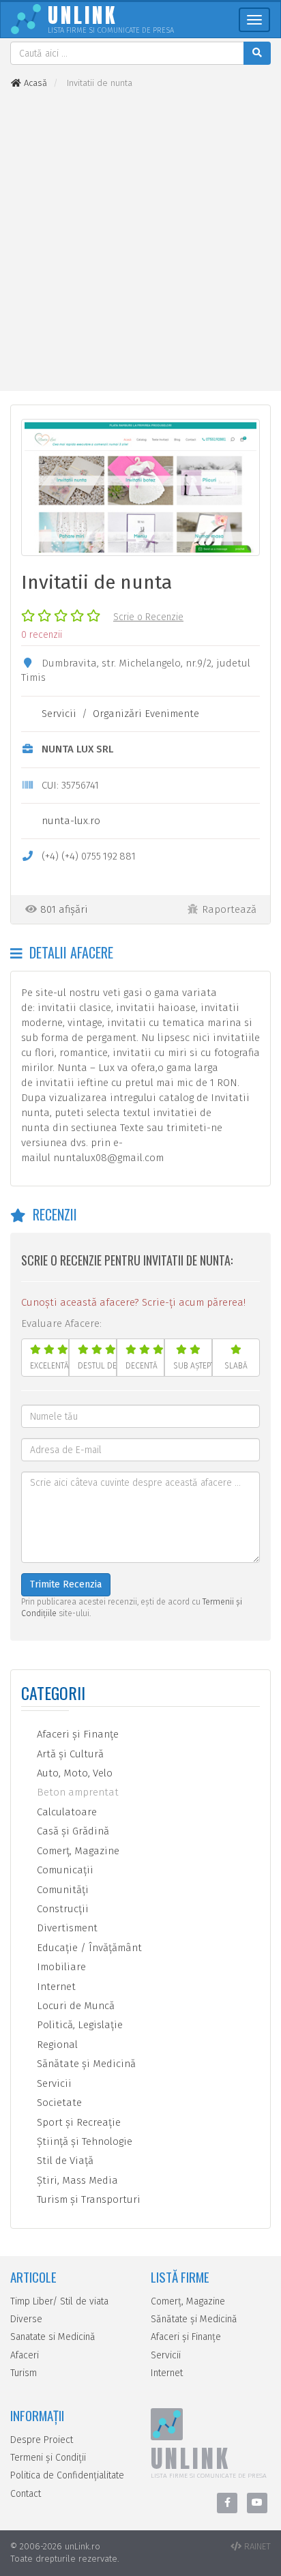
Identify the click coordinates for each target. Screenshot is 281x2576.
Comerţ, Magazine (77, 1851)
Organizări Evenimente (146, 714)
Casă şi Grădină (72, 1831)
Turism (24, 2373)
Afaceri (25, 2355)
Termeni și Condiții (48, 2458)
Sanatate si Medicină (53, 2337)
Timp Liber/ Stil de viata (59, 2301)
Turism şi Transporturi (87, 2199)
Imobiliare (60, 1967)
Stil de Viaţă (64, 2161)
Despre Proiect (42, 2440)
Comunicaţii (64, 1870)
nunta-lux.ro (71, 821)
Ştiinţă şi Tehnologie (83, 2141)
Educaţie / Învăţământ (88, 1948)
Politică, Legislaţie (78, 2025)
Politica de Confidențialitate (67, 2475)
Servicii (59, 714)
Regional (56, 2045)
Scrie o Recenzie (148, 617)
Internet (55, 1987)
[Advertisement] (140, 240)
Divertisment (66, 1928)
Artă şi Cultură (69, 1754)
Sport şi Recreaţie (77, 2122)
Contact (26, 2494)
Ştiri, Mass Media (76, 2180)
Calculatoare (65, 1812)
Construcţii (61, 1909)
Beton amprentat (76, 1792)
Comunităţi (61, 1890)
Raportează (229, 909)
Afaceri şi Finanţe (76, 1734)
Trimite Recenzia (66, 1584)
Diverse (26, 2319)
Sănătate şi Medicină (85, 2064)
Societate (58, 2103)
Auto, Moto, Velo (73, 1773)
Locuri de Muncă (74, 2006)
